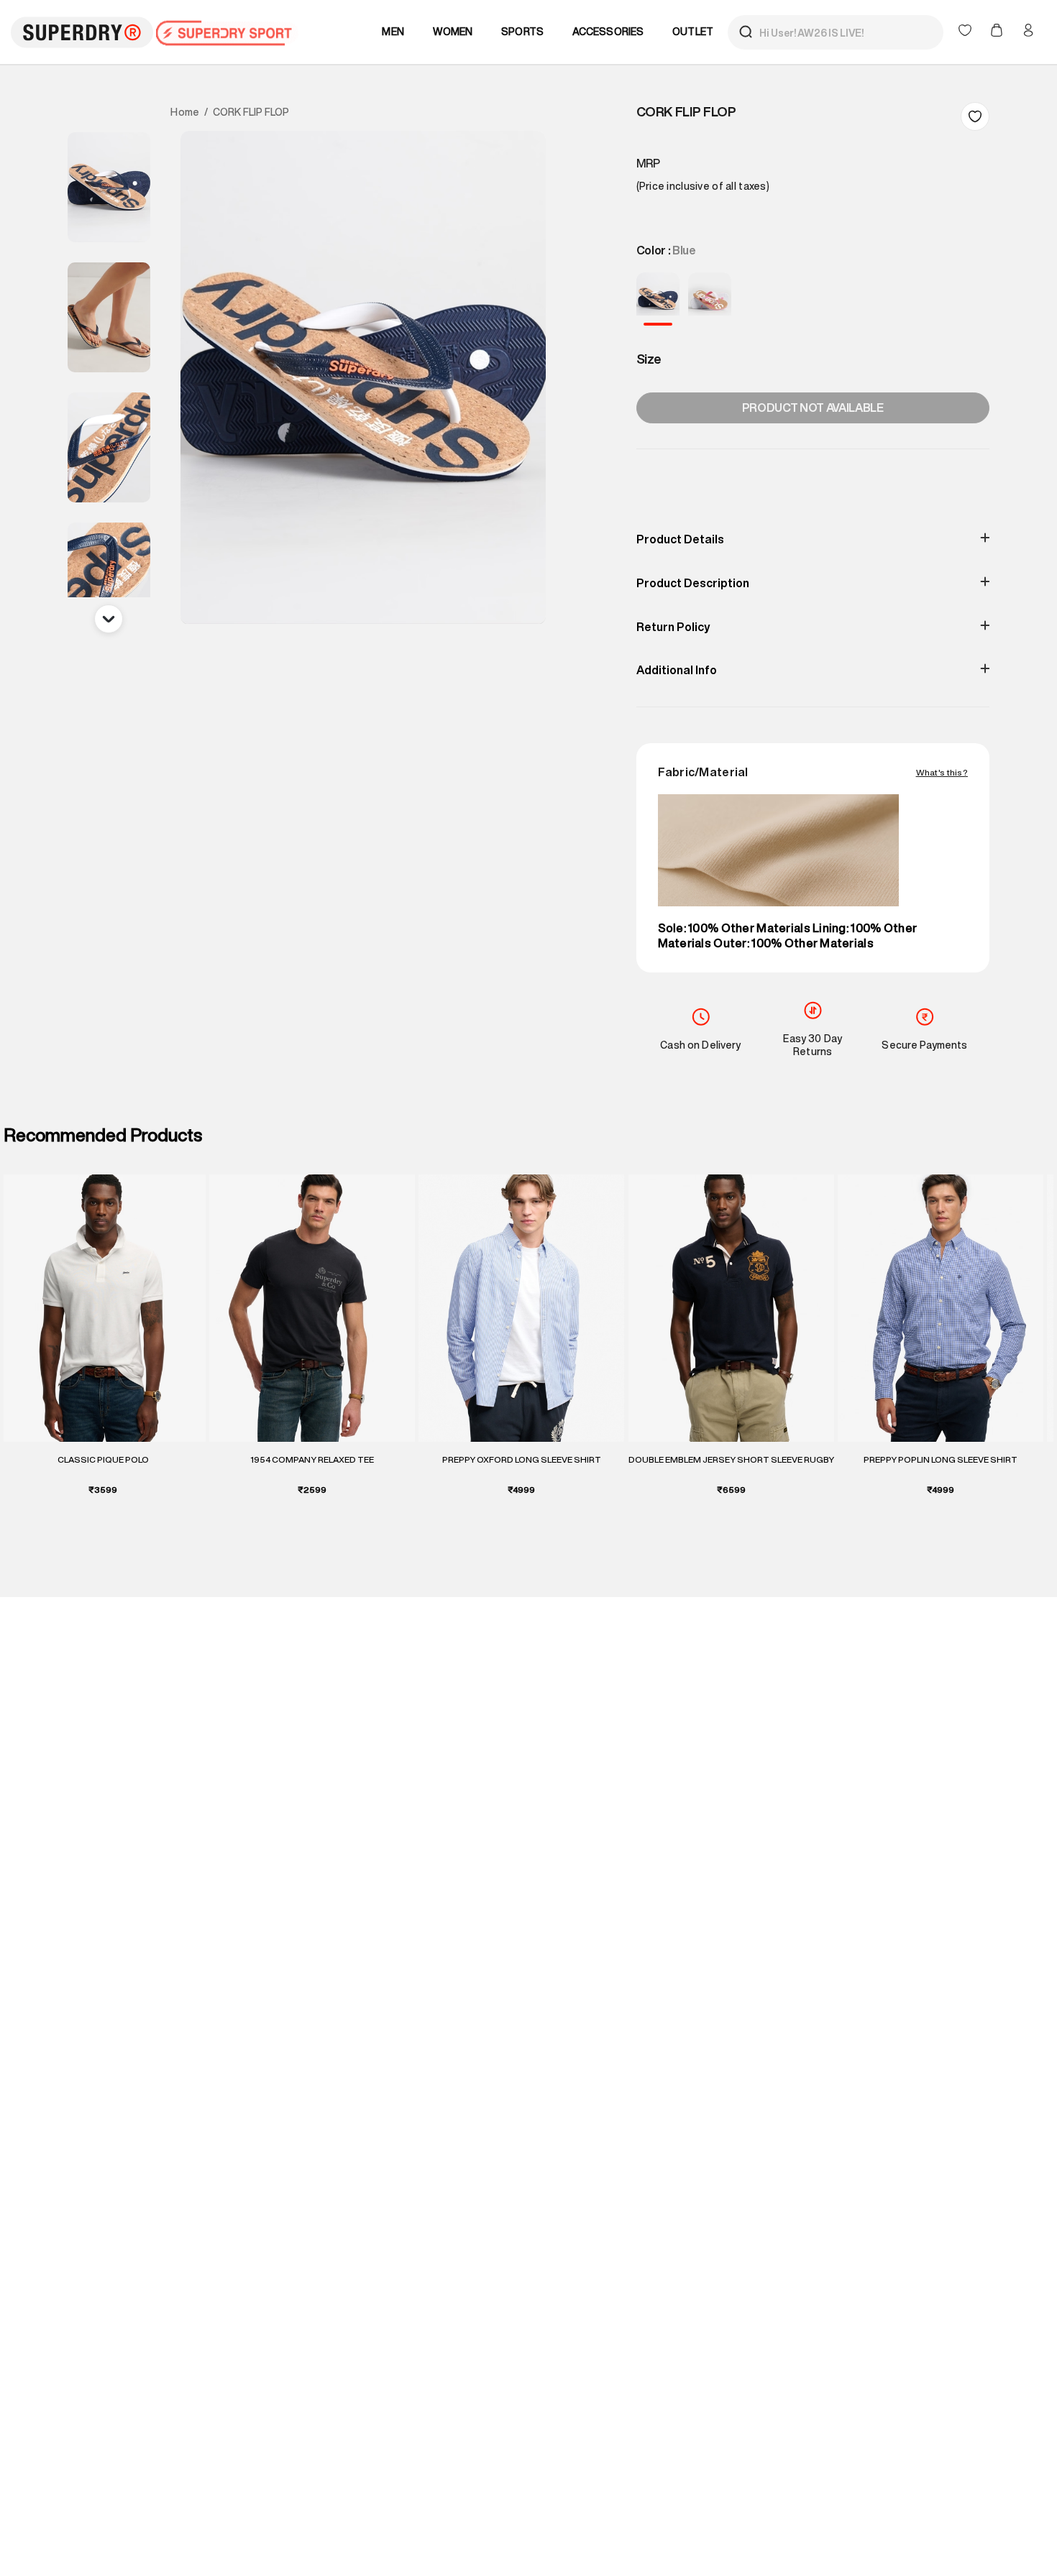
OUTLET (693, 32)
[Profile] (1028, 30)
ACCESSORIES (608, 32)
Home (185, 112)
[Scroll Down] (109, 619)
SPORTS (522, 32)
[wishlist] (966, 32)
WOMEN (453, 32)
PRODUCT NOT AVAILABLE (813, 408)
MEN (393, 32)
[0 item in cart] (998, 32)
